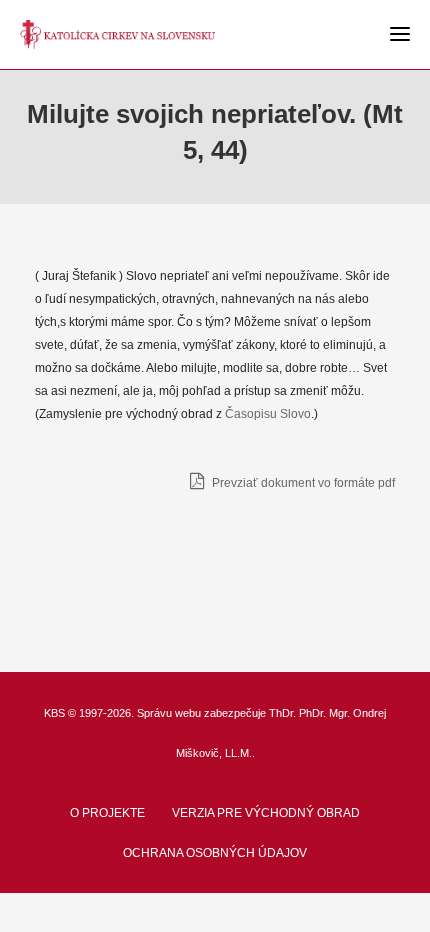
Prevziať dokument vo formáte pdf (302, 483)
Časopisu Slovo (268, 414)
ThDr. (282, 713)
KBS (54, 713)
